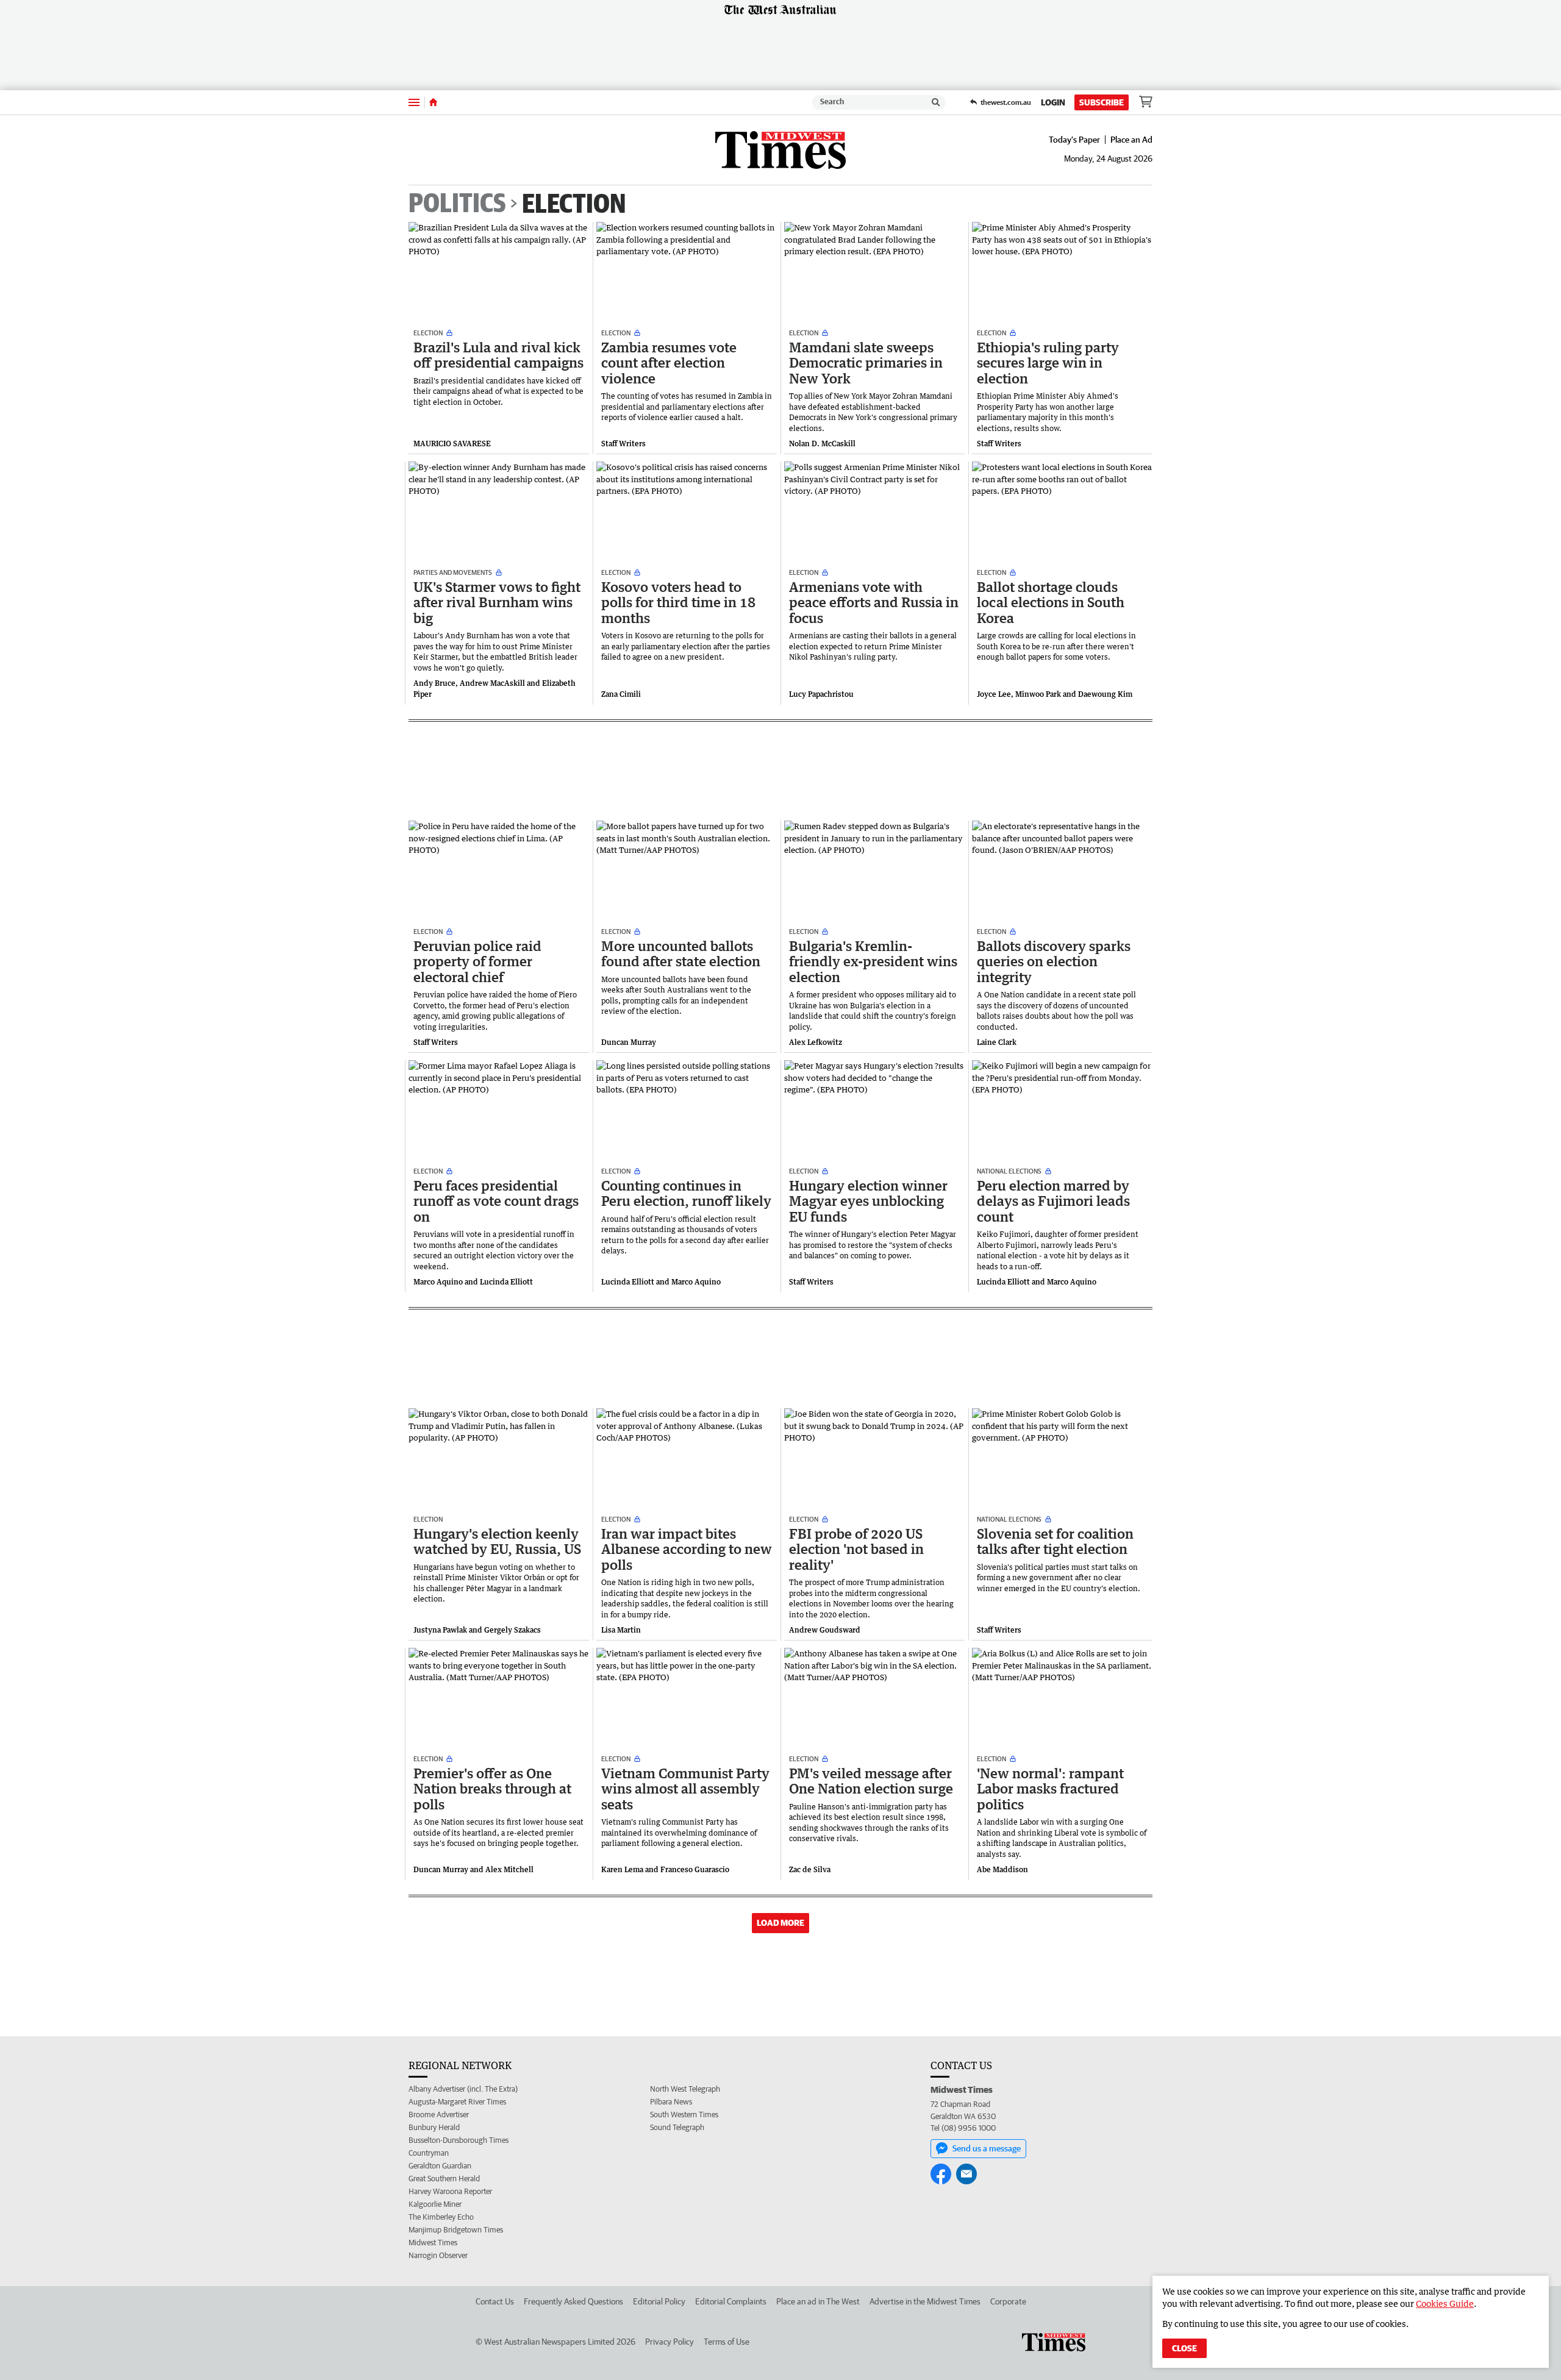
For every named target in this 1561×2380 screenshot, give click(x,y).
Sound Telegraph (677, 2127)
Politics (457, 204)
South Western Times (684, 2115)
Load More (780, 1923)
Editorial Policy (659, 2301)
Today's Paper (1074, 140)
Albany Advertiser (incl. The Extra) (463, 2089)
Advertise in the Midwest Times (925, 2301)
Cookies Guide (1445, 2303)
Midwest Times (433, 2243)
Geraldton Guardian (440, 2166)
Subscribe (1102, 102)
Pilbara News (671, 2102)
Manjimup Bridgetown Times (456, 2230)
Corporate (1008, 2301)
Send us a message (987, 2148)
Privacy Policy (670, 2342)
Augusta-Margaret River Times (457, 2102)
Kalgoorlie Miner (435, 2204)
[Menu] (414, 102)
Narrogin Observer (438, 2255)
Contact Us (495, 2301)
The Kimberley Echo (441, 2217)
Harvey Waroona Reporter (450, 2191)
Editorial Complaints (731, 2301)
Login (1053, 102)
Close (1184, 2348)
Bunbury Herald (434, 2127)
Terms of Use (727, 2342)
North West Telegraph (685, 2089)
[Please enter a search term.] (936, 102)
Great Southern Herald (444, 2179)
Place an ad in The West (818, 2301)
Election (574, 203)
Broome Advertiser (439, 2115)
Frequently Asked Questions (573, 2301)
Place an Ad (1131, 140)
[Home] (433, 102)
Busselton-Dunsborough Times (459, 2140)
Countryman (429, 2153)
